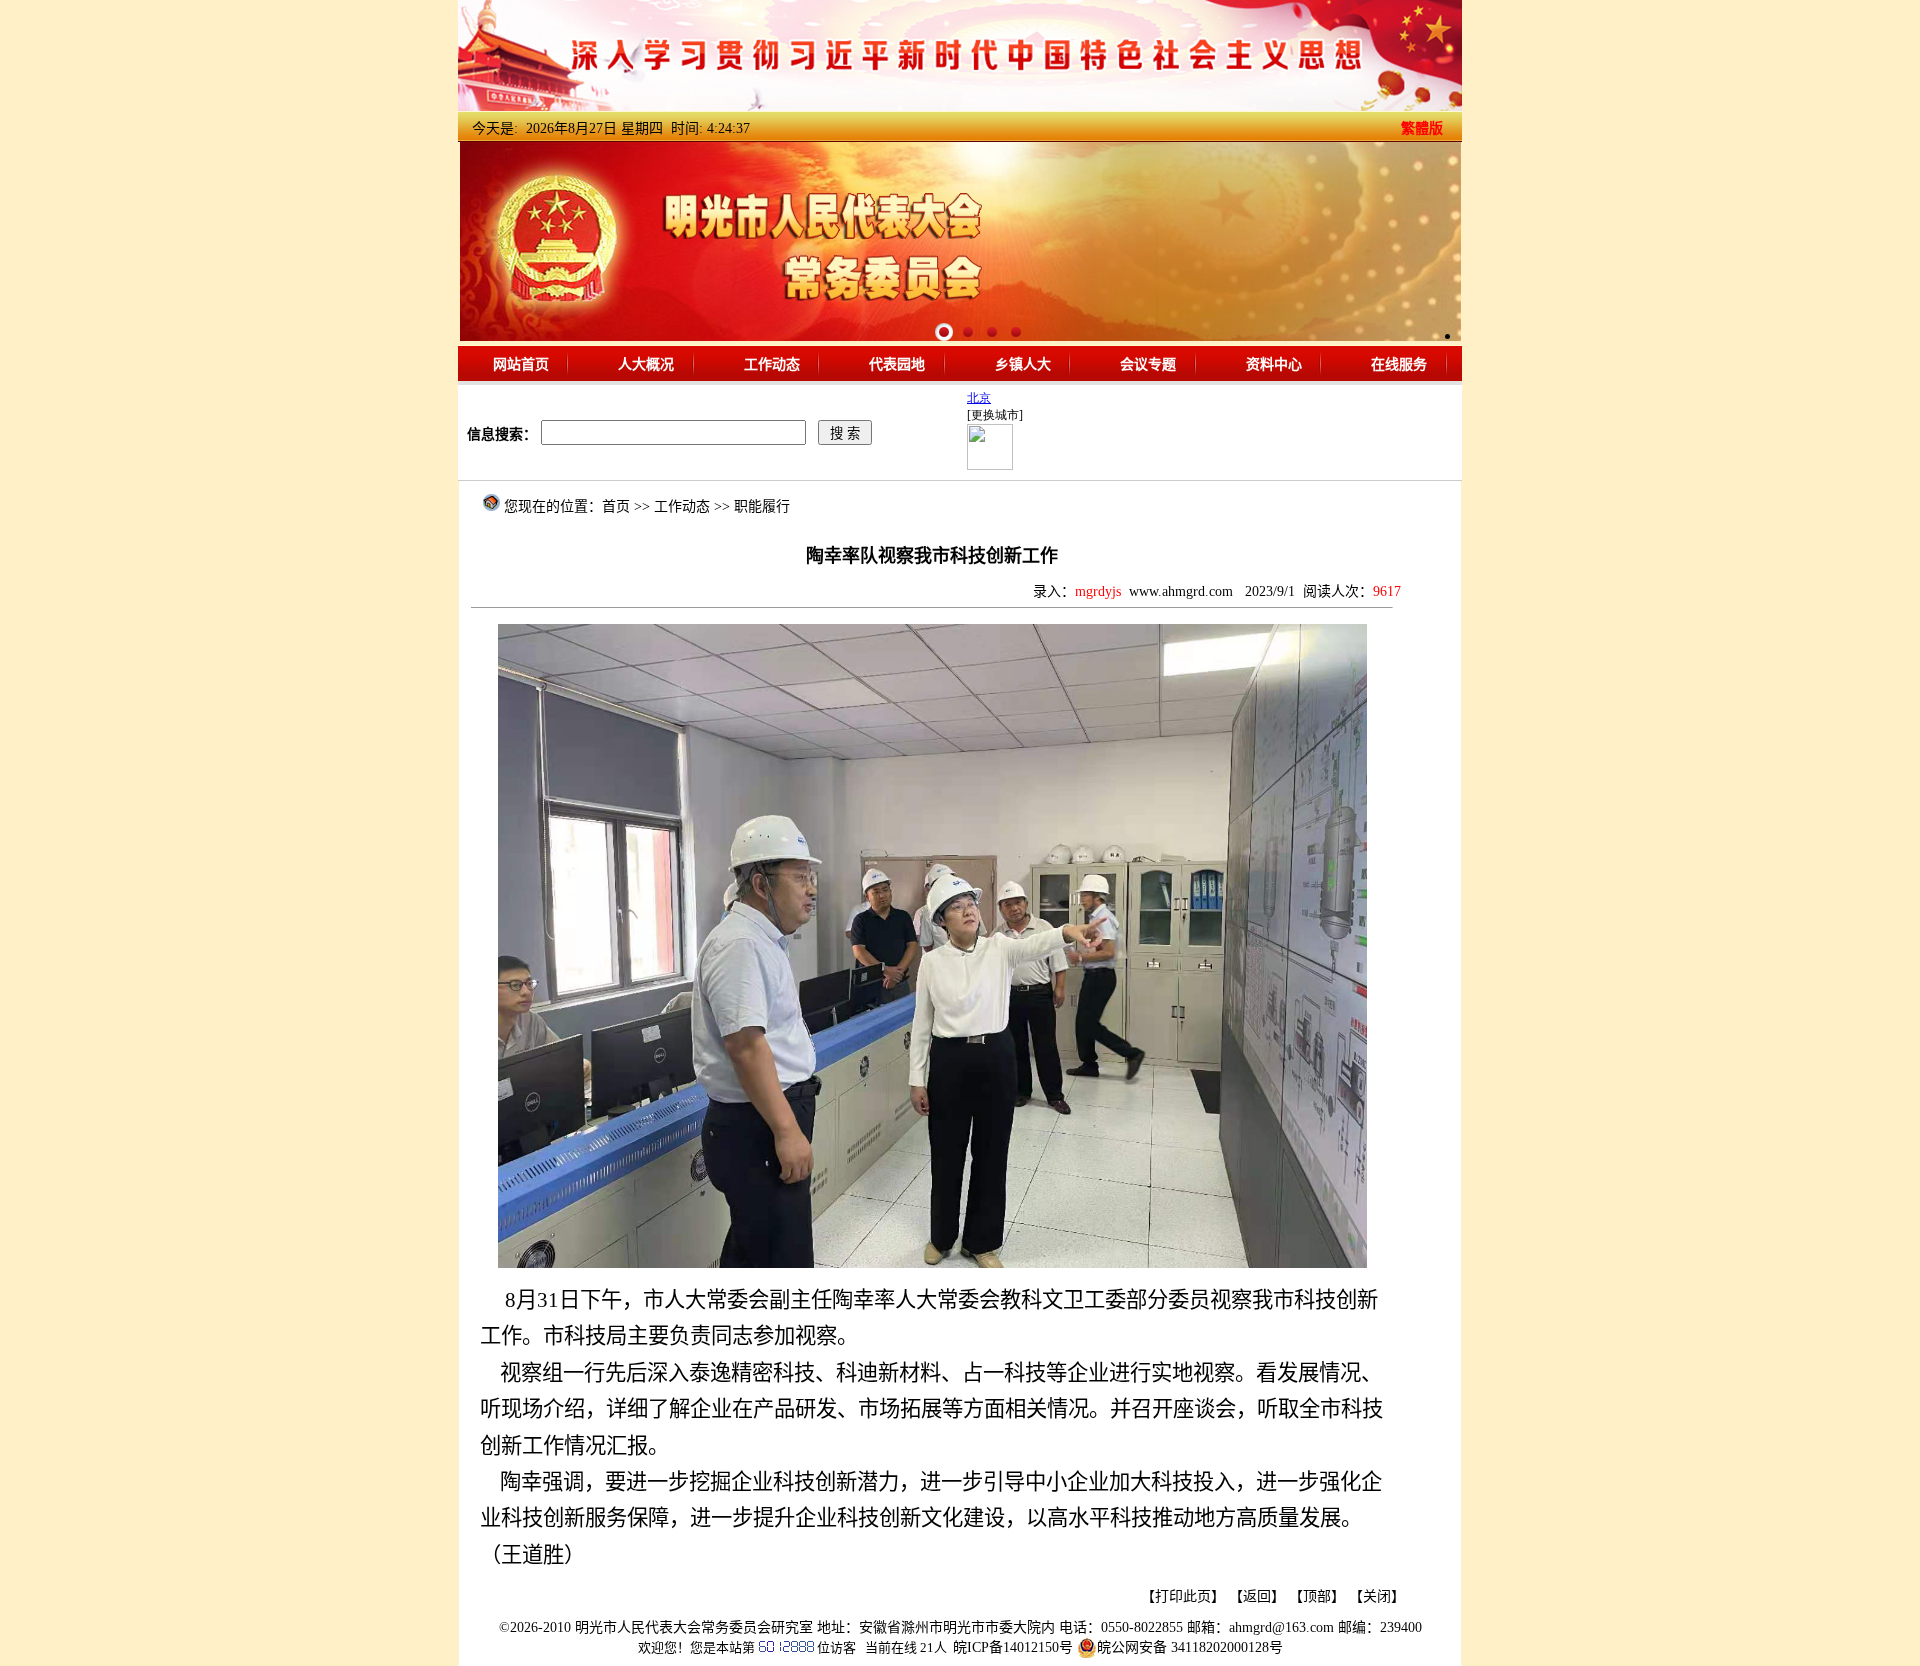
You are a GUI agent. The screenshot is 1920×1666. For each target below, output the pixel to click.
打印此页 (1183, 1596)
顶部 (1317, 1596)
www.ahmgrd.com (1181, 591)
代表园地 (897, 363)
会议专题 (1148, 363)
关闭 (1377, 1596)
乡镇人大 (1023, 363)
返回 (1257, 1596)
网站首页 (521, 363)
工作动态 (772, 363)
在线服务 (1399, 363)
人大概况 (646, 363)
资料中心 (1274, 363)
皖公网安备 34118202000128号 (1190, 1647)
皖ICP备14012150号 (1013, 1647)
